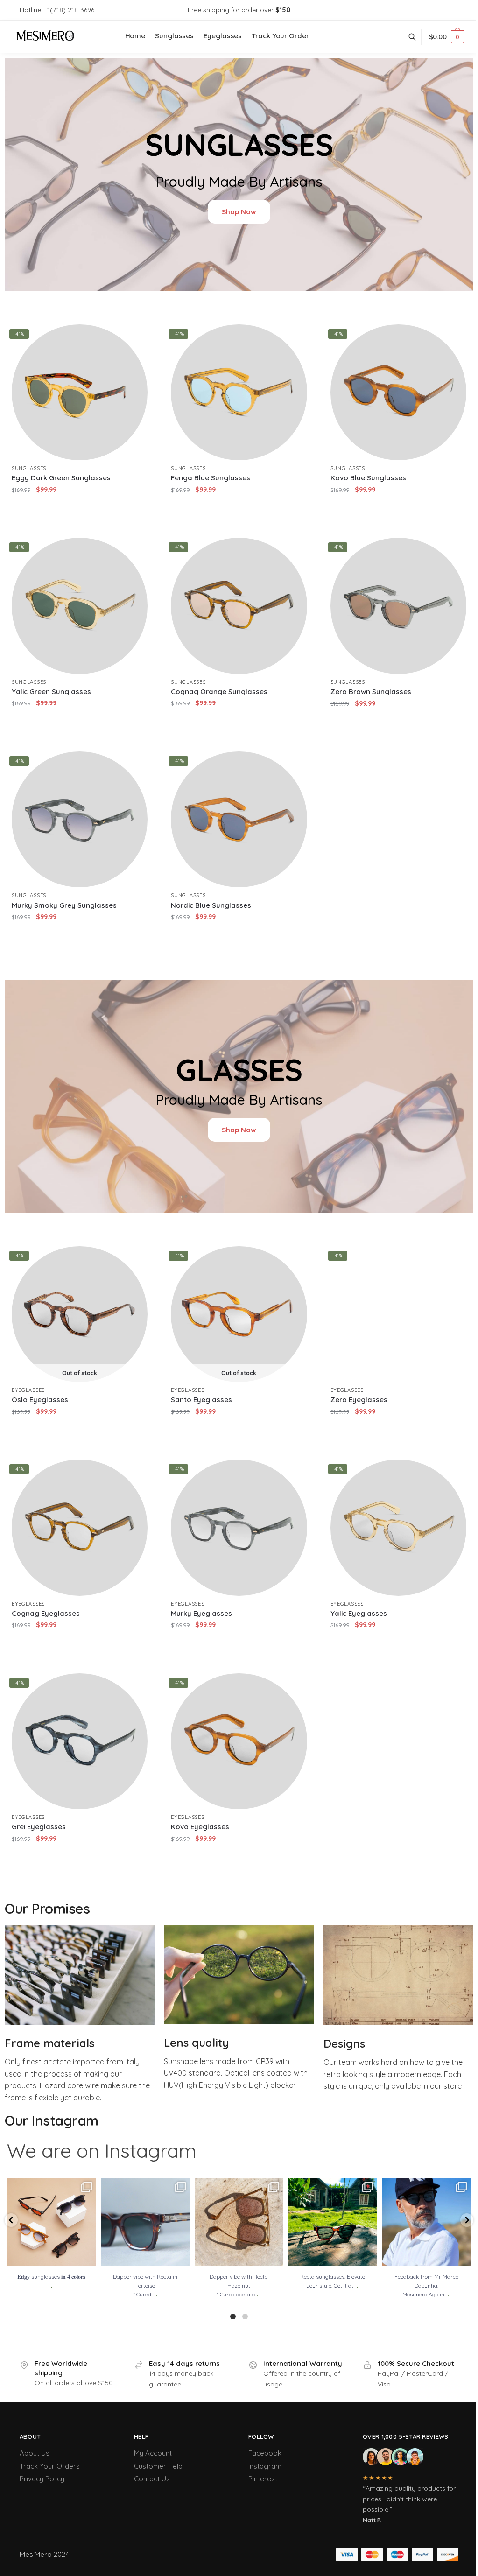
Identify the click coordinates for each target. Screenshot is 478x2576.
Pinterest (263, 2479)
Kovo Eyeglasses (200, 1827)
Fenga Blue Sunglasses (211, 478)
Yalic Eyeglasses (359, 1613)
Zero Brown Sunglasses (371, 691)
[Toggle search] (417, 37)
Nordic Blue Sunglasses (211, 905)
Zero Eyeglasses (359, 1400)
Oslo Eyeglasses (40, 1400)
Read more (80, 1430)
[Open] (52, 2222)
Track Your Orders (50, 2466)
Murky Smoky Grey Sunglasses (64, 905)
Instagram (265, 2466)
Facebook (265, 2453)
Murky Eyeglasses (201, 1613)
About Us (35, 2453)
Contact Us (152, 2479)
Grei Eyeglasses (39, 1827)
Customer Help (158, 2466)
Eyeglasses (28, 1390)
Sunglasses (29, 468)
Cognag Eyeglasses (46, 1613)
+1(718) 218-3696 (69, 10)
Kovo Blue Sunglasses (368, 478)
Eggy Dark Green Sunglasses (61, 478)
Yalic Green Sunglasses (51, 691)
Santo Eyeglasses (201, 1400)
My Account (153, 2453)
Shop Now (239, 212)
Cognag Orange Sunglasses (219, 691)
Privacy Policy (42, 2479)
